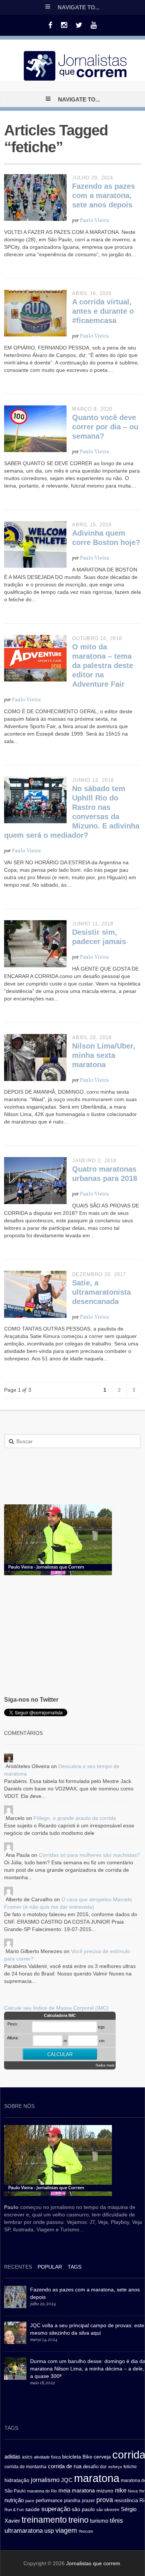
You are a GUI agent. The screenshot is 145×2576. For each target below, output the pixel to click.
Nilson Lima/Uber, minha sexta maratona (104, 1055)
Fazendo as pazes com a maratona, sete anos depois (104, 195)
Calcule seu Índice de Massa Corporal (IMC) (56, 2008)
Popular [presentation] (50, 2267)
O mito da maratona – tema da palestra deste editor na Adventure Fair (103, 665)
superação (56, 2509)
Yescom (86, 2531)
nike (121, 2490)
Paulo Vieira (94, 221)
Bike (87, 2457)
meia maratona (77, 2490)
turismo (99, 2521)
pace (30, 2501)
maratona (97, 2478)
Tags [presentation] (75, 2267)
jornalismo (45, 2480)
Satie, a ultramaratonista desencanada (101, 1292)
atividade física (47, 2457)
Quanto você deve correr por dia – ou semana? (105, 427)
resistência (126, 2500)
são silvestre (108, 2510)
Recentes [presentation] (18, 2267)
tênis (116, 2521)
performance (49, 2500)
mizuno (105, 2491)
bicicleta (72, 2457)
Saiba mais (105, 2065)
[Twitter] (79, 25)
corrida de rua (65, 2466)
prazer (88, 2501)
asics (27, 2457)
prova (105, 2500)
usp (49, 2530)
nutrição (14, 2500)
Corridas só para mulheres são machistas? (89, 1855)
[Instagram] (64, 25)
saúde (33, 2509)
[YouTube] (94, 25)
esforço (115, 2467)
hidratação (17, 2480)
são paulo (83, 2509)
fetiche (130, 2467)
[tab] (18, 2268)
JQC (67, 2480)
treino (78, 2520)
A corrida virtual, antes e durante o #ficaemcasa (103, 311)
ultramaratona (24, 2530)
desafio (91, 2467)
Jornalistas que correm (93, 2563)
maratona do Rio (42, 2491)
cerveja (102, 2457)
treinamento (44, 2520)
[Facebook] (50, 25)
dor (103, 2467)
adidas (12, 2456)
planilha (72, 2501)
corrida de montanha (25, 2467)
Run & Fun (14, 2510)
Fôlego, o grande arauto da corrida (75, 1818)
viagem (66, 2530)
